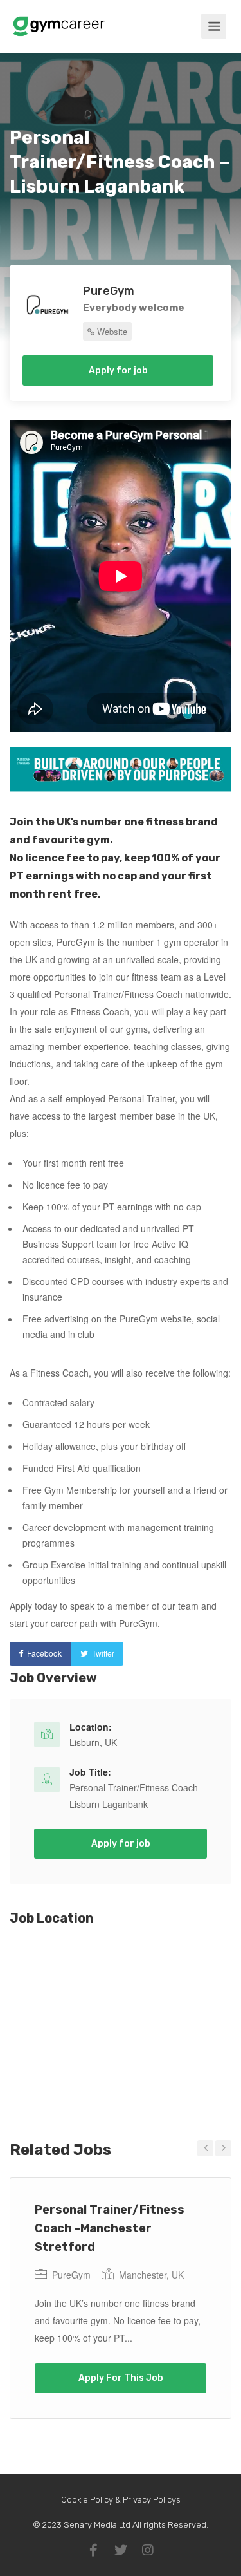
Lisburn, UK (93, 1742)
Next (223, 2148)
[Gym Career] (59, 22)
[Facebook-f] (94, 2550)
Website (111, 331)
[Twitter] (121, 2550)
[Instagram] (148, 2550)
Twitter (103, 1653)
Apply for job (118, 371)
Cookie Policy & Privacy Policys (121, 2500)
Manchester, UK (151, 2275)
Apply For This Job (121, 2378)
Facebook (44, 1653)
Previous (205, 2148)
